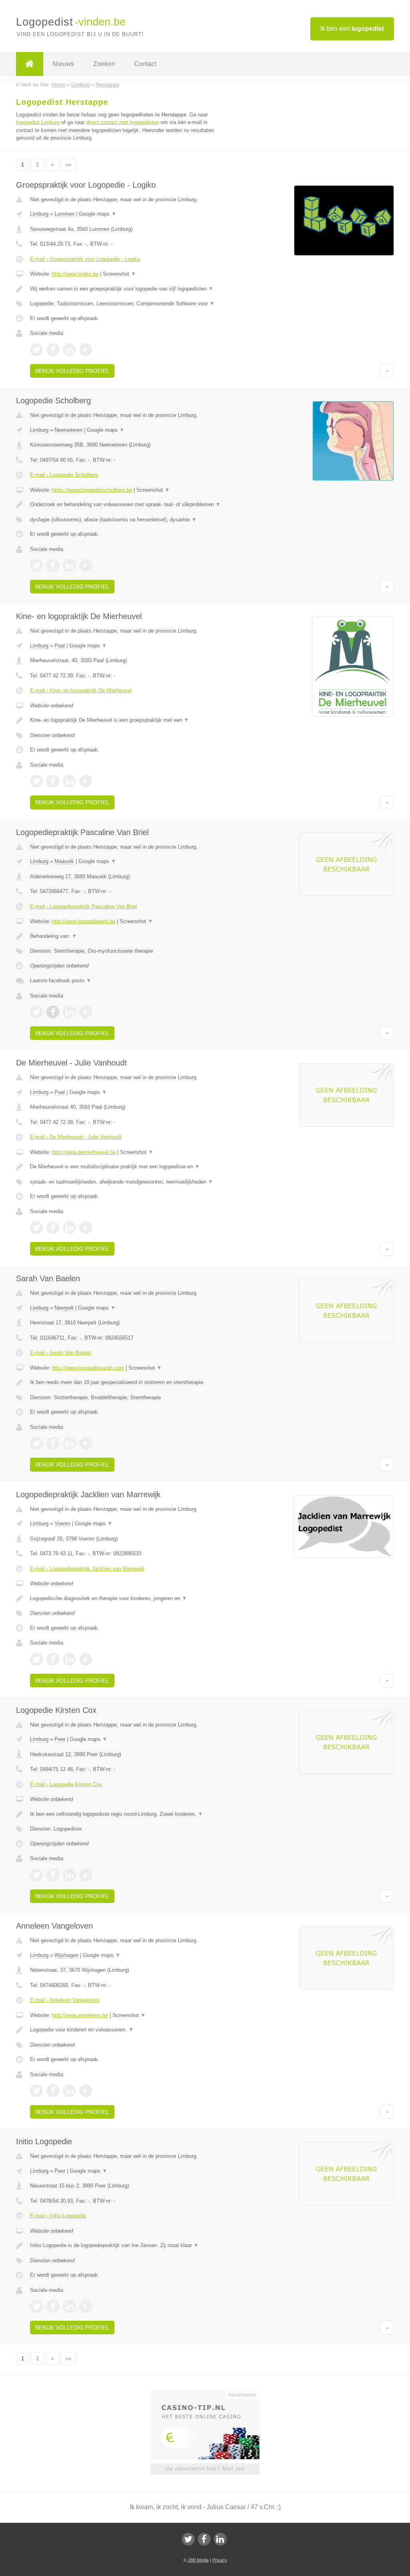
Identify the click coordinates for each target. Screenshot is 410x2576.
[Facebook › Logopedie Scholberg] (53, 565)
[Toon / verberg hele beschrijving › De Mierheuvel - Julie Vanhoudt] (127, 1167)
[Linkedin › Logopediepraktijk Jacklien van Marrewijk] (69, 1659)
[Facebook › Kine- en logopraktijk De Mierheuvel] (53, 781)
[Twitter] (188, 2539)
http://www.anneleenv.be (80, 2015)
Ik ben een (352, 29)
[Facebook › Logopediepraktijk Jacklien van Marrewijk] (53, 1659)
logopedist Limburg (38, 122)
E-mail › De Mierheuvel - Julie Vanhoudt (76, 1137)
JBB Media (198, 2560)
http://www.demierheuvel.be (84, 1152)
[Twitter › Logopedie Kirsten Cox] (36, 1875)
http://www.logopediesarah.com (88, 1368)
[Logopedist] (30, 64)
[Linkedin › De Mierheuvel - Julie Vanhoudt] (69, 1228)
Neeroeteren (68, 430)
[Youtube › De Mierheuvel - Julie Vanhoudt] (86, 1228)
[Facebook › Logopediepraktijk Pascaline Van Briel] (53, 1012)
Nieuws (63, 64)
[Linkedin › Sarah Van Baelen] (69, 1443)
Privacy (220, 2560)
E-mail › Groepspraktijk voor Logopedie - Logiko (85, 259)
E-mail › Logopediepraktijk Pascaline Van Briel (83, 906)
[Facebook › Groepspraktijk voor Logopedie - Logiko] (53, 350)
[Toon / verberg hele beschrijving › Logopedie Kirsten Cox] (127, 1814)
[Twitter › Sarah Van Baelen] (36, 1443)
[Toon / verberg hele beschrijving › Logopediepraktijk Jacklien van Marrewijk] (127, 1598)
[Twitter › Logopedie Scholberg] (36, 565)
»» (68, 165)
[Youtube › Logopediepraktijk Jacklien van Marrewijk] (86, 1659)
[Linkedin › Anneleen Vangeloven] (69, 2091)
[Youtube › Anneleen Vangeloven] (86, 2091)
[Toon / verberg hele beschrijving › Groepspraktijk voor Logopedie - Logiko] (127, 289)
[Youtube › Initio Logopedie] (86, 2306)
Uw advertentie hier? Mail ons (205, 2469)
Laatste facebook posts (61, 981)
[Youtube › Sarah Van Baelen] (86, 1443)
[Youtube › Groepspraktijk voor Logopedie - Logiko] (86, 350)
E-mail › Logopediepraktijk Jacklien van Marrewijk (87, 1569)
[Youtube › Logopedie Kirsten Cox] (86, 1875)
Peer (60, 1739)
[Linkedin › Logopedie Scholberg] (69, 565)
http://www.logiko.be (75, 274)
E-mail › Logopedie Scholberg (64, 475)
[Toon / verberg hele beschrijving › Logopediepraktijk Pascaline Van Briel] (127, 936)
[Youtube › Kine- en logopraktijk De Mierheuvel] (86, 781)
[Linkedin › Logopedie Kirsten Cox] (69, 1875)
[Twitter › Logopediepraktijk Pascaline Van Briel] (36, 1012)
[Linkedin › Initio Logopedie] (69, 2306)
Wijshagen (66, 1955)
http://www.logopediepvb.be (84, 921)
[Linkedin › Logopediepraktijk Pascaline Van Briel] (69, 1012)
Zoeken (104, 64)
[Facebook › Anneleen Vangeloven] (53, 2091)
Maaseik (64, 861)
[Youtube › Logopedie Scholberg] (86, 565)
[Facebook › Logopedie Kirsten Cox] (53, 1875)
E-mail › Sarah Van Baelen (61, 1353)
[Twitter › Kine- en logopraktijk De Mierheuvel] (36, 781)
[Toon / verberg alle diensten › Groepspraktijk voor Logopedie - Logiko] (127, 304)
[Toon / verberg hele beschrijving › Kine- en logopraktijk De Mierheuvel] (127, 720)
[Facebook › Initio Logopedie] (53, 2306)
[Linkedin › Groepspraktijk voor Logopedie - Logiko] (69, 350)
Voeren (62, 1523)
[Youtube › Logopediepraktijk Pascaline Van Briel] (86, 1012)
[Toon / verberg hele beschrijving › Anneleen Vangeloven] (127, 2030)
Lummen (64, 214)
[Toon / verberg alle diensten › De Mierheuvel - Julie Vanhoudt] (127, 1182)
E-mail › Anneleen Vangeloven (65, 2000)
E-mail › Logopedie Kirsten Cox (66, 1784)
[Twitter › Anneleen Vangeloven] (36, 2091)
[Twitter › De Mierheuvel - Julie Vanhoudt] (36, 1228)
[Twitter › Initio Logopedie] (36, 2306)
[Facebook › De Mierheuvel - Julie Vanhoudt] (53, 1228)
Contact (145, 64)
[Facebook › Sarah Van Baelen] (53, 1443)
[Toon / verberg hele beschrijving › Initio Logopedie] (127, 2245)
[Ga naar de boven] (387, 371)
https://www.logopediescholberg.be (92, 490)
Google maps (98, 214)
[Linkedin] (220, 2539)
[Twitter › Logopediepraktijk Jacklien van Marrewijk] (36, 1659)
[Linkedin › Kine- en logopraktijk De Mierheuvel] (69, 781)
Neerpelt (64, 1308)
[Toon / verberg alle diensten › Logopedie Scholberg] (127, 520)
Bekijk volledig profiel (72, 371)
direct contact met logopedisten (123, 122)
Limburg (39, 214)
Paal (60, 646)
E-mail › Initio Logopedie (58, 2216)
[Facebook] (204, 2539)
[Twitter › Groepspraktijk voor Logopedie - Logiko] (36, 350)
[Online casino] (210, 2394)
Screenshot (120, 274)
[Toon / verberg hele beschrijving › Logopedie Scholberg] (127, 505)
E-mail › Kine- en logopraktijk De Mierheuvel (81, 690)
